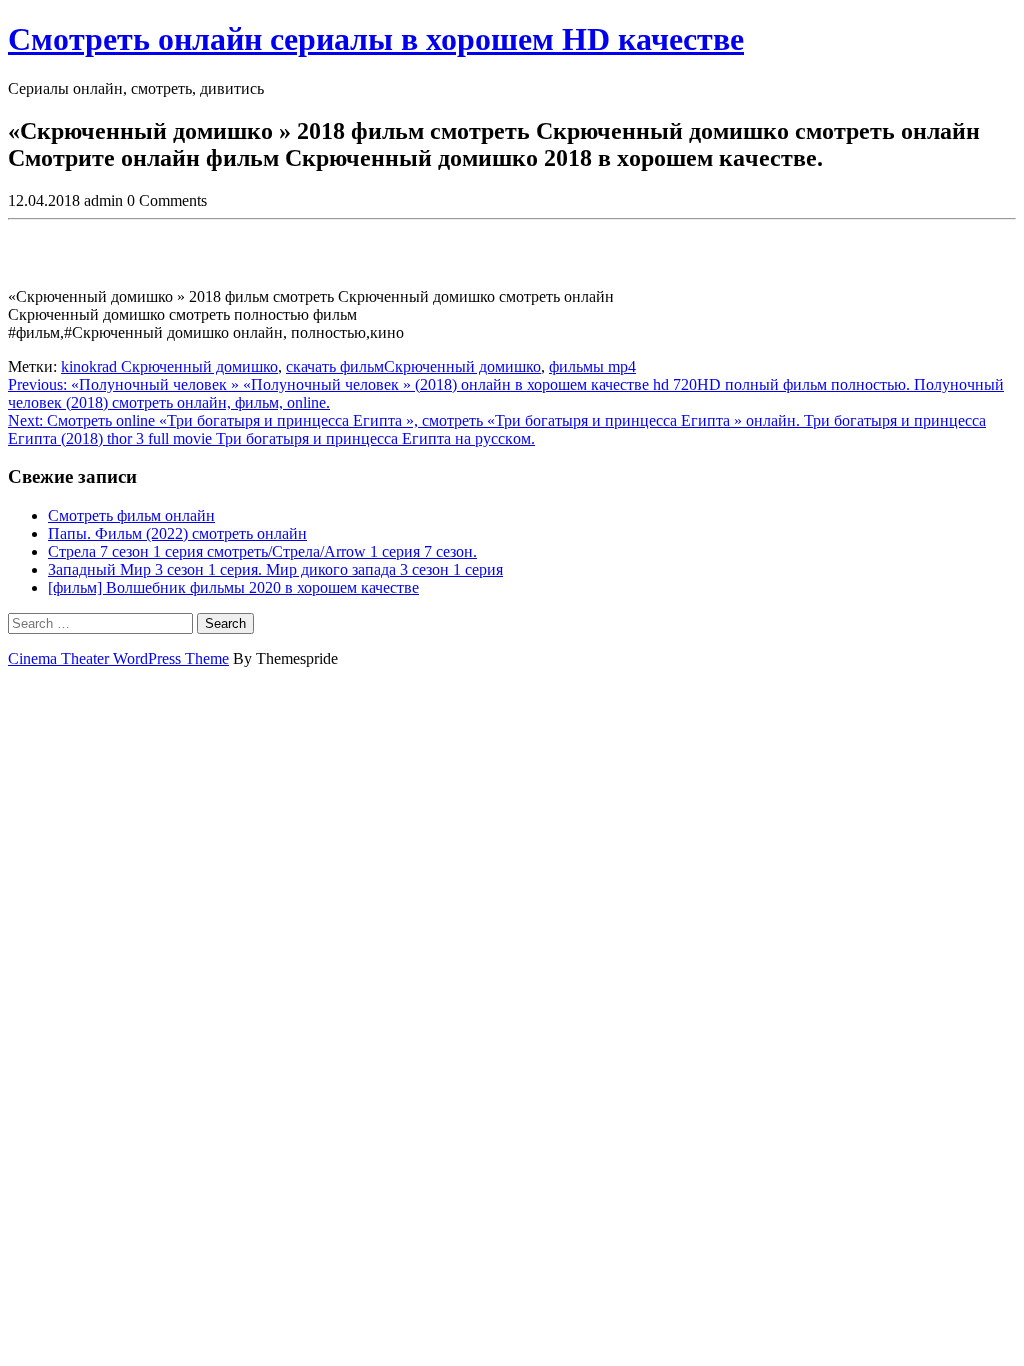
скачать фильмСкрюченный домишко (413, 366)
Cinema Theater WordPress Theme (118, 658)
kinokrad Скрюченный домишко (169, 366)
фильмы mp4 (592, 366)
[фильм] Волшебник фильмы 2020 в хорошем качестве (233, 587)
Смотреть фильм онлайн (131, 515)
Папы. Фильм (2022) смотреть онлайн (177, 533)
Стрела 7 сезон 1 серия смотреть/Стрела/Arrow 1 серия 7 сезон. (262, 551)
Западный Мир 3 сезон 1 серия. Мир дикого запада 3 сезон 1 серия (275, 569)
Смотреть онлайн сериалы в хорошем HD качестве (376, 39)
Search (225, 623)
